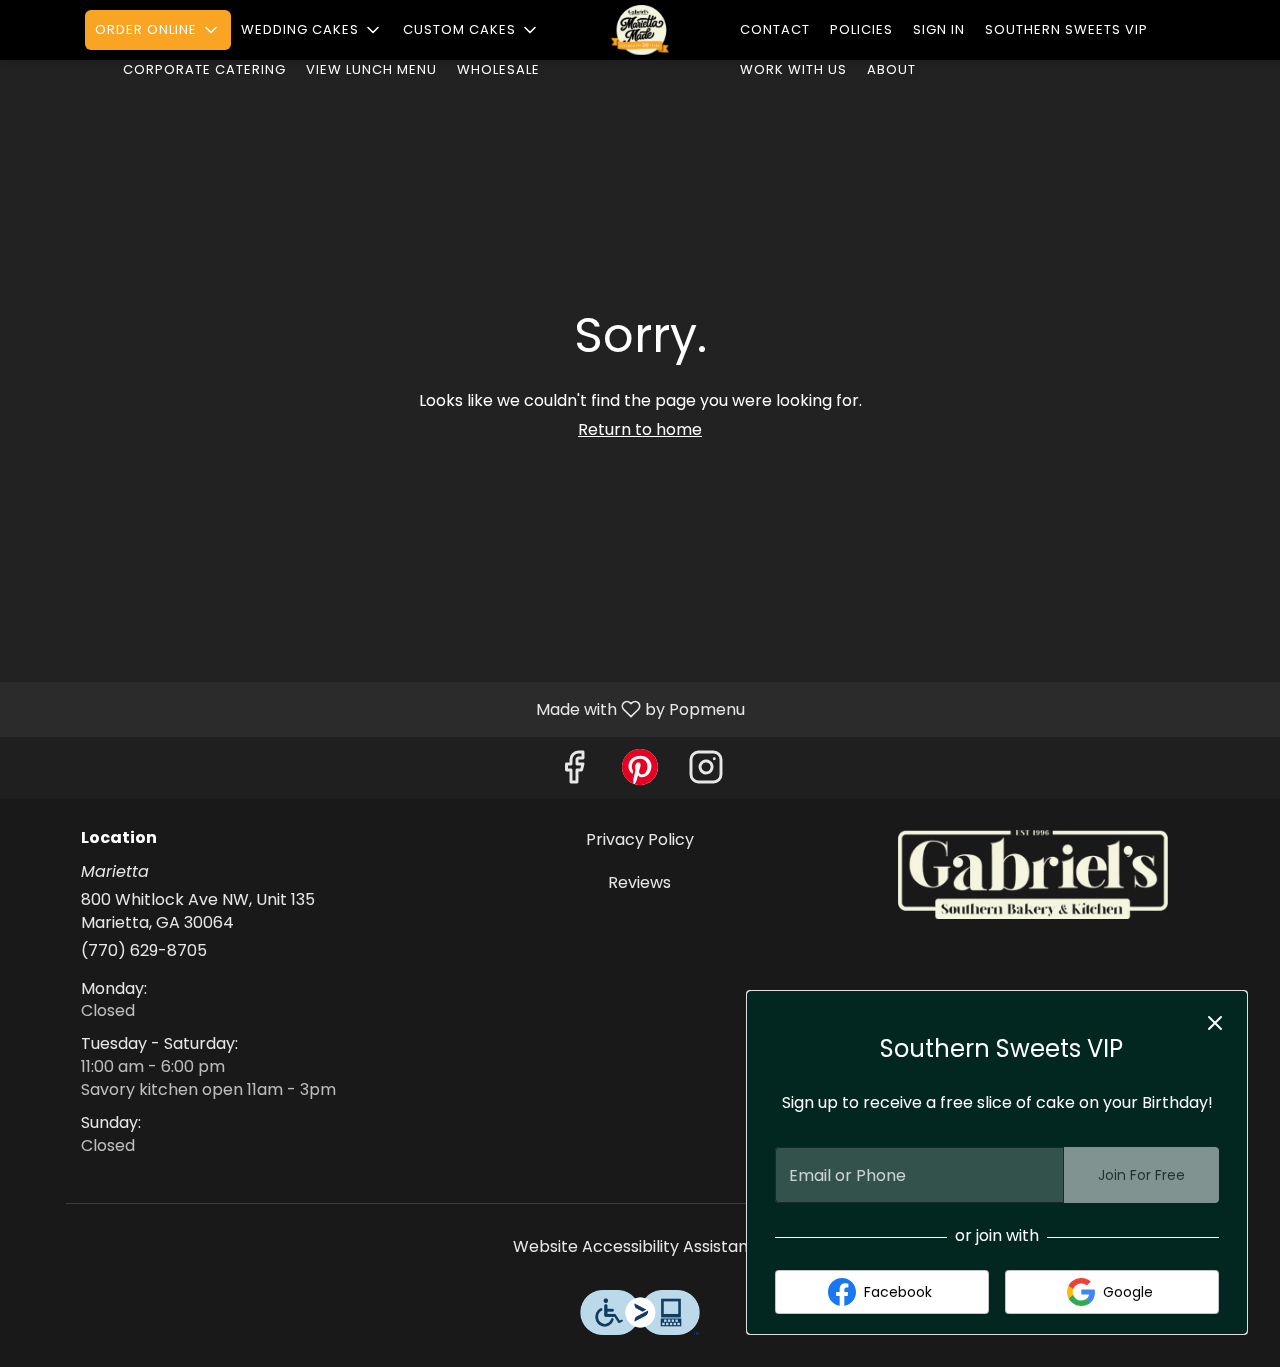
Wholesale (498, 69)
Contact (775, 29)
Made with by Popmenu (380, 708)
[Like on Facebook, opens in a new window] (574, 772)
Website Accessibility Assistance (640, 1247)
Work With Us (793, 69)
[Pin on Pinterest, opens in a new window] (640, 772)
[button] (158, 30)
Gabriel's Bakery (1032, 874)
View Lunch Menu (371, 69)
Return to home (640, 429)
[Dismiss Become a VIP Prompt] (1215, 1023)
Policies (861, 29)
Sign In (939, 29)
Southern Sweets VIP (1066, 29)
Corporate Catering (204, 69)
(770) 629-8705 (144, 951)
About (891, 69)
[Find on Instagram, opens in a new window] (706, 772)
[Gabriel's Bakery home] (640, 30)
